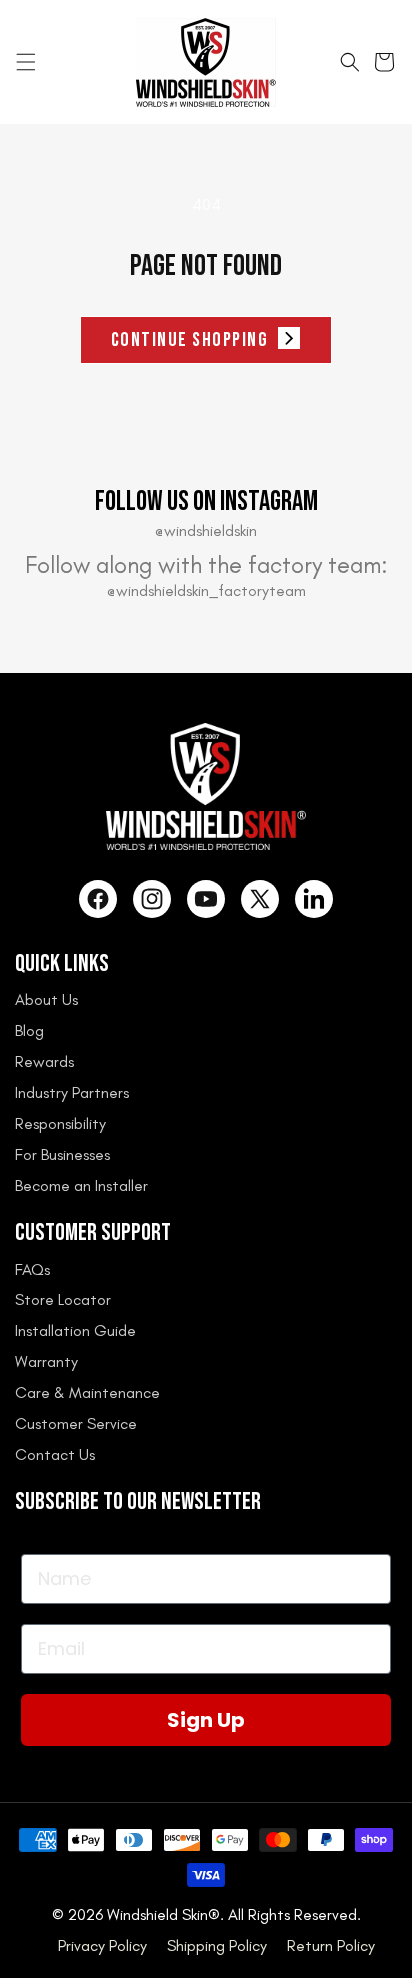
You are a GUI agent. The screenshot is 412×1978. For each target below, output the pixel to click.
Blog (29, 1030)
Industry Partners (72, 1092)
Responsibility (60, 1123)
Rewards (44, 1061)
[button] (26, 62)
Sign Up (206, 1720)
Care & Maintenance (87, 1392)
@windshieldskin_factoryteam (206, 590)
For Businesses (62, 1154)
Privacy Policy (102, 1945)
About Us (46, 999)
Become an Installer (81, 1185)
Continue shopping (190, 340)
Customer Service (76, 1423)
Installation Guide (75, 1330)
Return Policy (331, 1945)
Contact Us (55, 1454)
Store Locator (63, 1299)
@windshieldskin (206, 530)
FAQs (32, 1269)
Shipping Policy (217, 1945)
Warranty (46, 1361)
